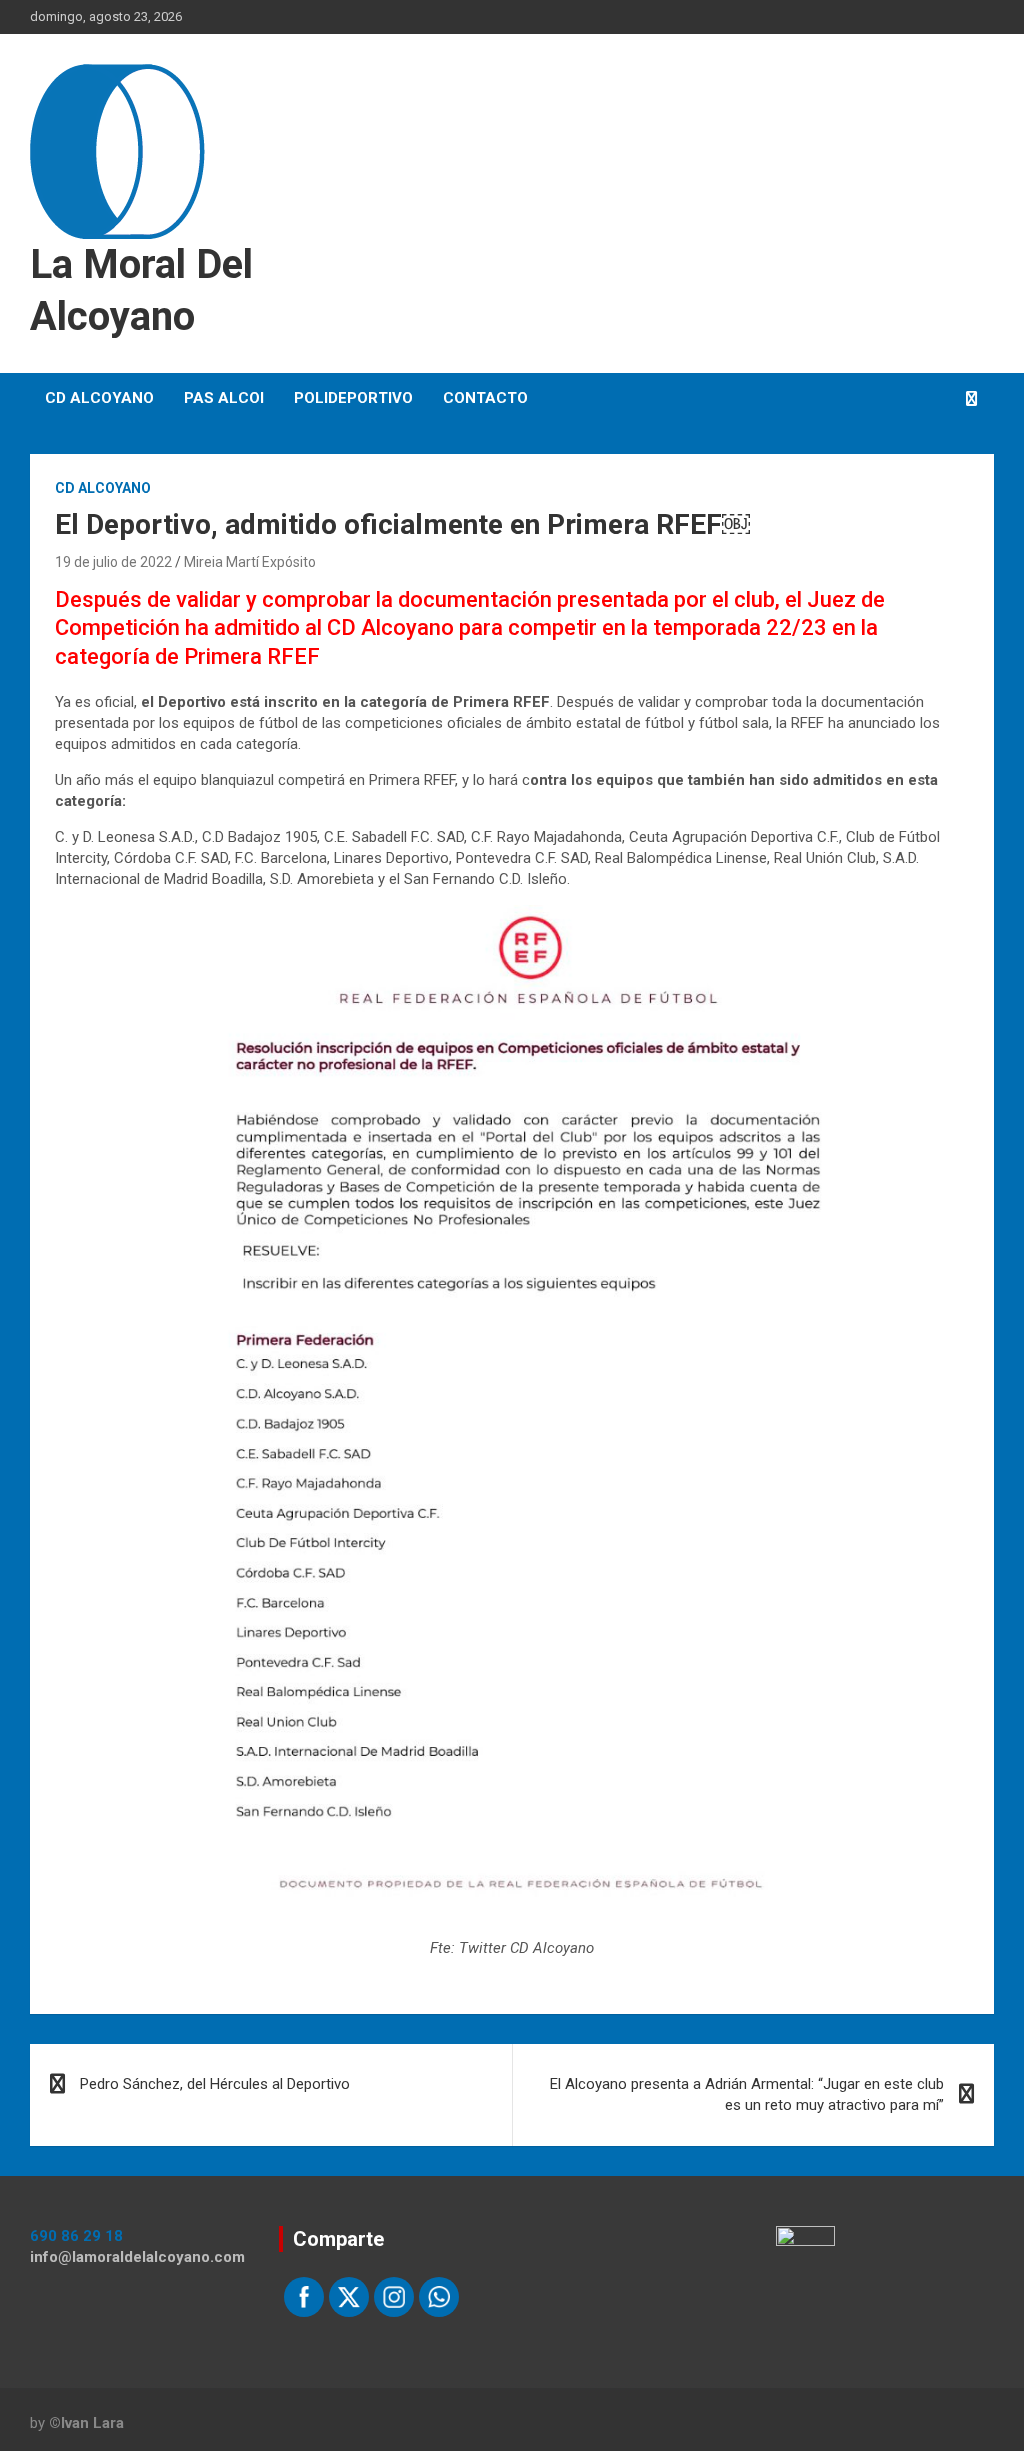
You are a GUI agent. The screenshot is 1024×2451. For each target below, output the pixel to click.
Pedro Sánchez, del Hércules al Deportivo (215, 2084)
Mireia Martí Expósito (250, 562)
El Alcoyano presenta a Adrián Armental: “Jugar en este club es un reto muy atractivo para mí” (747, 2094)
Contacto (485, 398)
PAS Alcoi (224, 398)
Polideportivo (353, 398)
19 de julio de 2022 (113, 562)
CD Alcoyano (99, 398)
